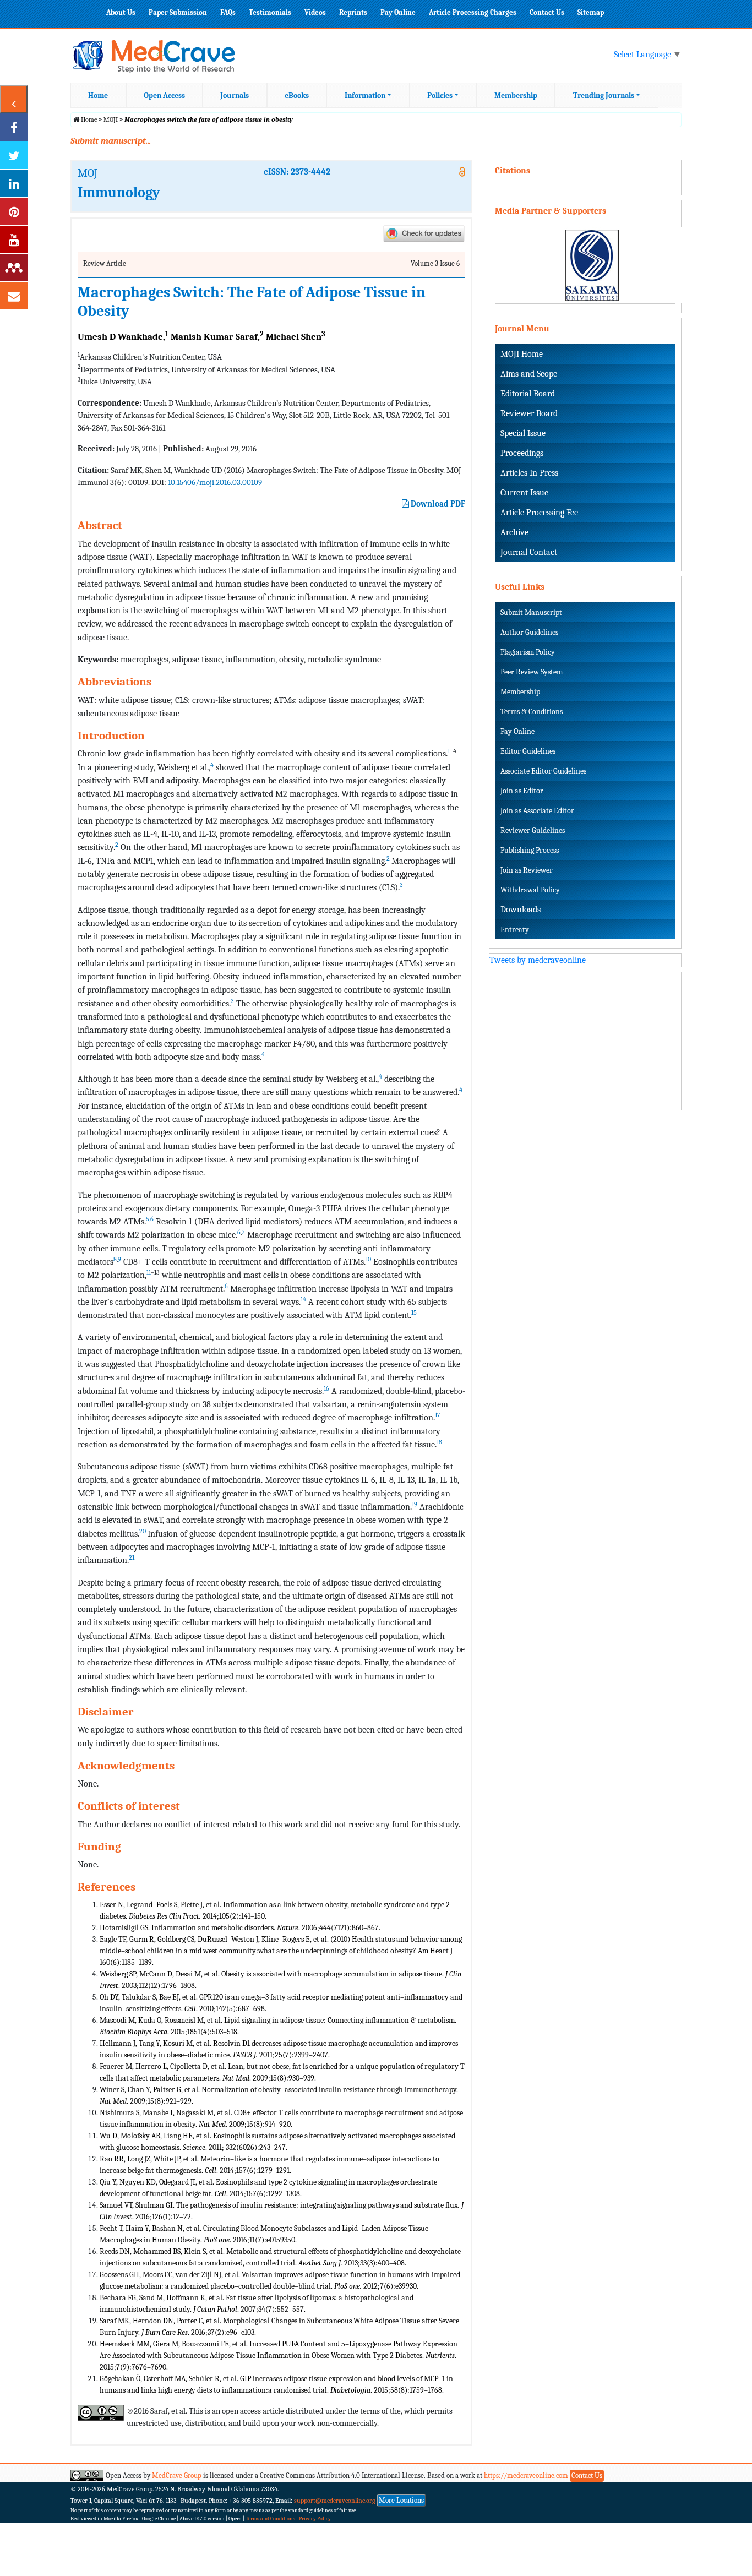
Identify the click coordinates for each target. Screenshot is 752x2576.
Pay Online (398, 12)
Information (365, 96)
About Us (121, 12)
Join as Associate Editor (537, 811)
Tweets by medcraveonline (538, 960)
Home (98, 96)
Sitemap (591, 12)
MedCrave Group (177, 2476)
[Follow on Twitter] (14, 155)
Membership (516, 96)
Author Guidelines (529, 632)
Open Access (164, 96)
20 (143, 1531)
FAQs (228, 12)
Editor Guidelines (528, 751)
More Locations (401, 2500)
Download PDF (437, 504)
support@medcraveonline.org (335, 2501)
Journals (235, 96)
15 (414, 1312)
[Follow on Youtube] (14, 239)
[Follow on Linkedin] (14, 183)
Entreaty (515, 930)
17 (438, 1415)
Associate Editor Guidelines (543, 771)
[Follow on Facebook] (14, 127)
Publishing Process (530, 850)
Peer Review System (532, 672)
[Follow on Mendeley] (14, 268)
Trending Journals (604, 96)
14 (303, 1299)
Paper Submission (178, 12)
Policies (440, 96)
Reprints (353, 12)
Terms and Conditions (270, 2519)
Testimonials (270, 12)
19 (415, 1504)
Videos (315, 12)
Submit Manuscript (531, 612)
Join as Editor (522, 791)
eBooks (297, 96)
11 (149, 1272)
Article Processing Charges (473, 12)
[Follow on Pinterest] (14, 211)
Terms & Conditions (532, 712)
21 (132, 1557)
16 (326, 1388)
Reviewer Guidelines (533, 830)
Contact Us (547, 12)
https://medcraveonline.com (527, 2476)
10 (368, 1259)
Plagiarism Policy (528, 652)
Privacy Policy (315, 2519)
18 (439, 1442)
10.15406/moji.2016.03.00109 (215, 482)
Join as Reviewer (527, 870)
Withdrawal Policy (530, 890)
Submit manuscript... (111, 141)
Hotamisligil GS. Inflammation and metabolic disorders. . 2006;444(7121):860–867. (240, 1928)
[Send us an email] (14, 296)
